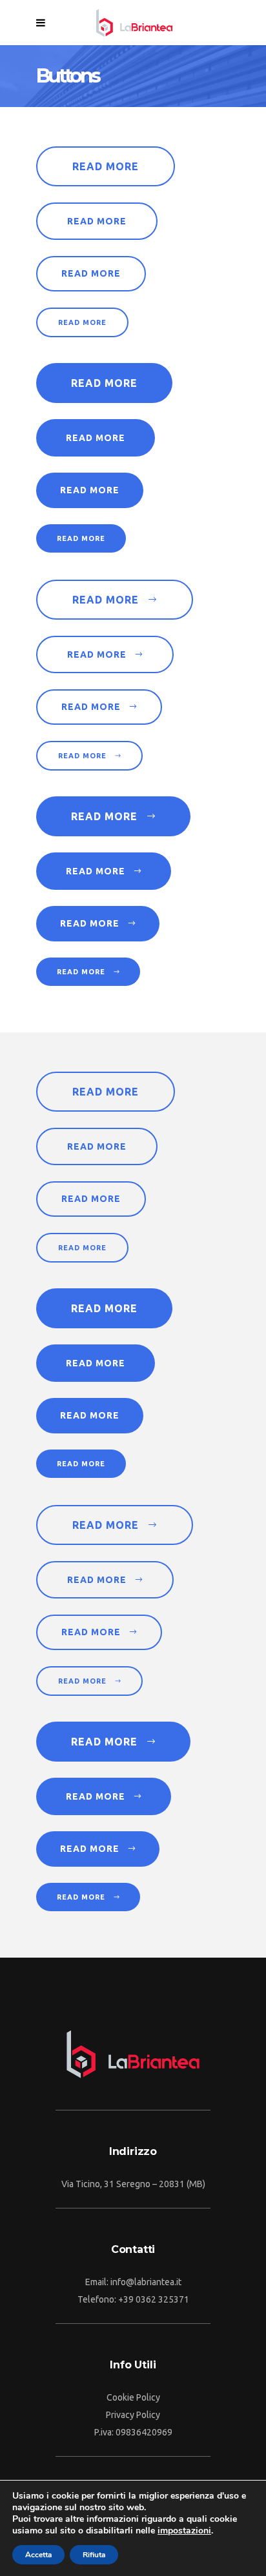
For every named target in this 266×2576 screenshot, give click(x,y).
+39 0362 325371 (154, 2299)
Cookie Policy (133, 2397)
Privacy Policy (133, 2415)
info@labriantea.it (146, 2282)
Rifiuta (94, 2555)
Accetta (38, 2555)
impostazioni (184, 2531)
